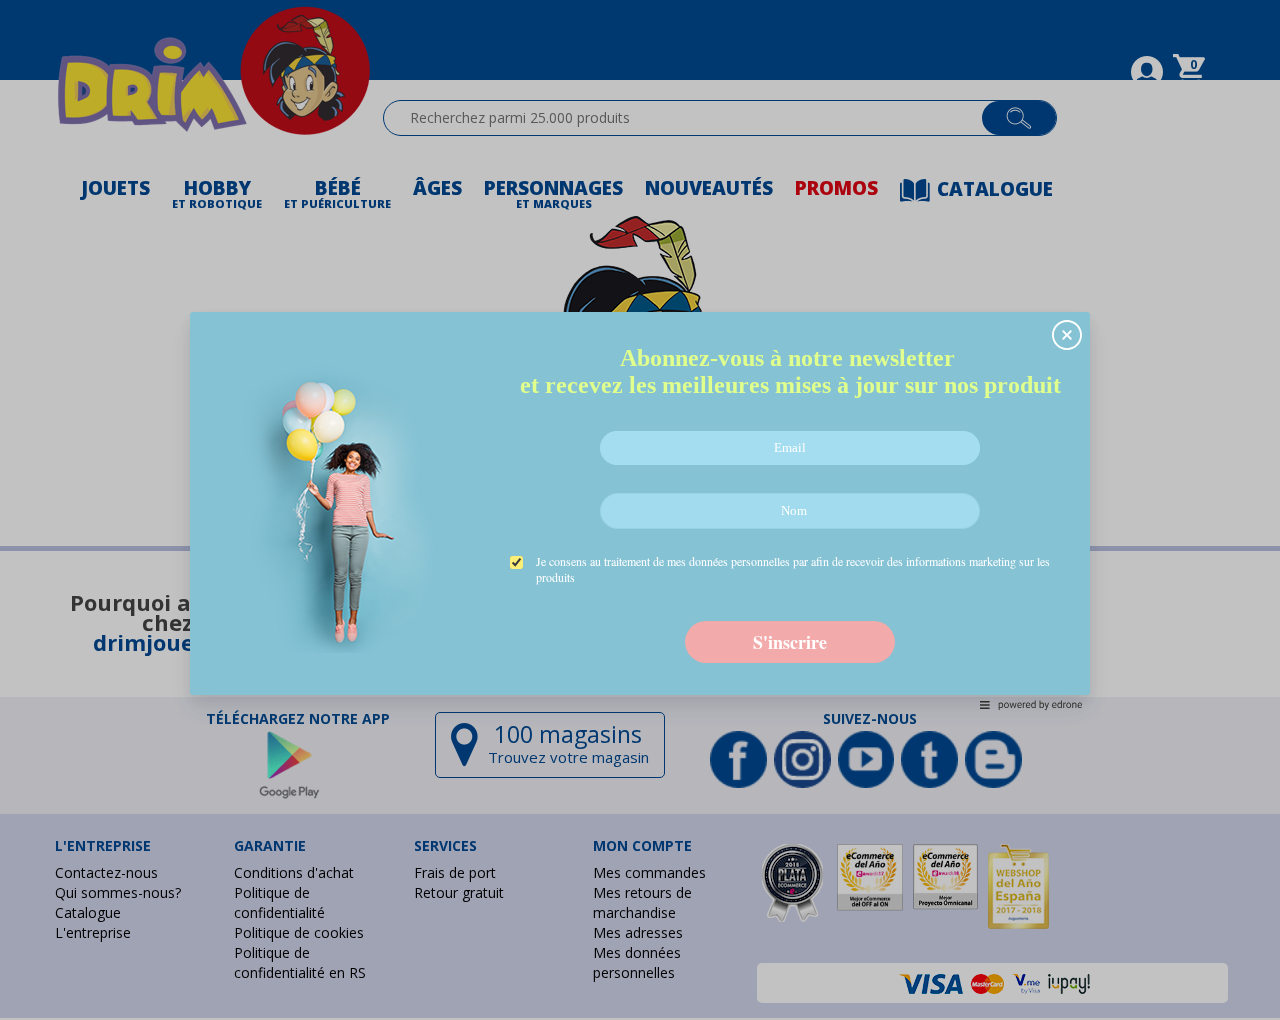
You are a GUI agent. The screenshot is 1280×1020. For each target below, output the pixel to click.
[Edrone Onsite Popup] (640, 510)
